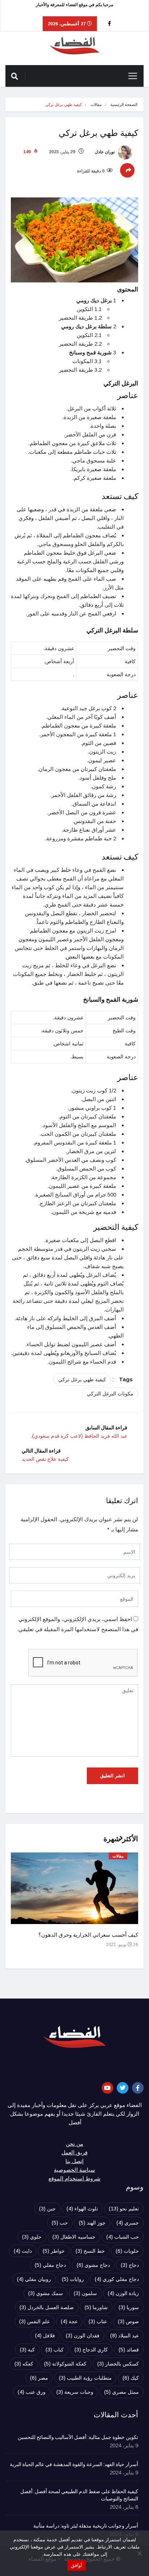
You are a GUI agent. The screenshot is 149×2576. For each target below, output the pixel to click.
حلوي (32, 2237)
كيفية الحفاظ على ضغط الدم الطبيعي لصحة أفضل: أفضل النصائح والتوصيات (79, 2495)
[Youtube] (107, 2088)
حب (60, 2223)
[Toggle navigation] (133, 76)
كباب (55, 2350)
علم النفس (35, 2321)
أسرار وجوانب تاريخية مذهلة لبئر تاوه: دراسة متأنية (86, 2526)
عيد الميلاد (125, 2336)
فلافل (45, 2336)
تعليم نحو (124, 2209)
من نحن (74, 2144)
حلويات (127, 2251)
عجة (69, 2321)
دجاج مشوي (93, 2265)
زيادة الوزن (123, 2293)
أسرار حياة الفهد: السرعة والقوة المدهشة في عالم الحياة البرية (74, 2465)
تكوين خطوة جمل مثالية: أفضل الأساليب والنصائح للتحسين (78, 2438)
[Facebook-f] (138, 2088)
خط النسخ (90, 2251)
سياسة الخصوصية (74, 2170)
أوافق (76, 2565)
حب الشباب (123, 2237)
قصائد (129, 2350)
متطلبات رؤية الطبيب (85, 2378)
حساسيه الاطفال (74, 2237)
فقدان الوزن (83, 2336)
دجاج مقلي (50, 2265)
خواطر (54, 2251)
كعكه (24, 2364)
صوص (128, 2321)
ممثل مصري (122, 2392)
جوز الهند (92, 2223)
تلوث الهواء (82, 2209)
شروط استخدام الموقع (74, 2179)
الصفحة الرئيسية (124, 105)
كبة (27, 2350)
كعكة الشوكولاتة (65, 2364)
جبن (47, 2209)
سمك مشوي (46, 2293)
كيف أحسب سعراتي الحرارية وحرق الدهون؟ (88, 1935)
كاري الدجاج (91, 2350)
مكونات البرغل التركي (110, 1394)
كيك (131, 2378)
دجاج (130, 2265)
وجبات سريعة (75, 2392)
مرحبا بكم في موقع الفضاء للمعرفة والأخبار (74, 5)
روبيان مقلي (34, 2279)
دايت (23, 2251)
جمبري (128, 2223)
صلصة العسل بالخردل (47, 2307)
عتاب (98, 2321)
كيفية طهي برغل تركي (82, 1379)
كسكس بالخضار (118, 2364)
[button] (118, 1842)
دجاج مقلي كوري (117, 2279)
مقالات (96, 105)
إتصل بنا (74, 2161)
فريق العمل (74, 2153)
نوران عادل (105, 152)
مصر (39, 2378)
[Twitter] (123, 2088)
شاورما (96, 2307)
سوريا (129, 2307)
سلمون (85, 2293)
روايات (73, 2279)
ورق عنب (32, 2392)
